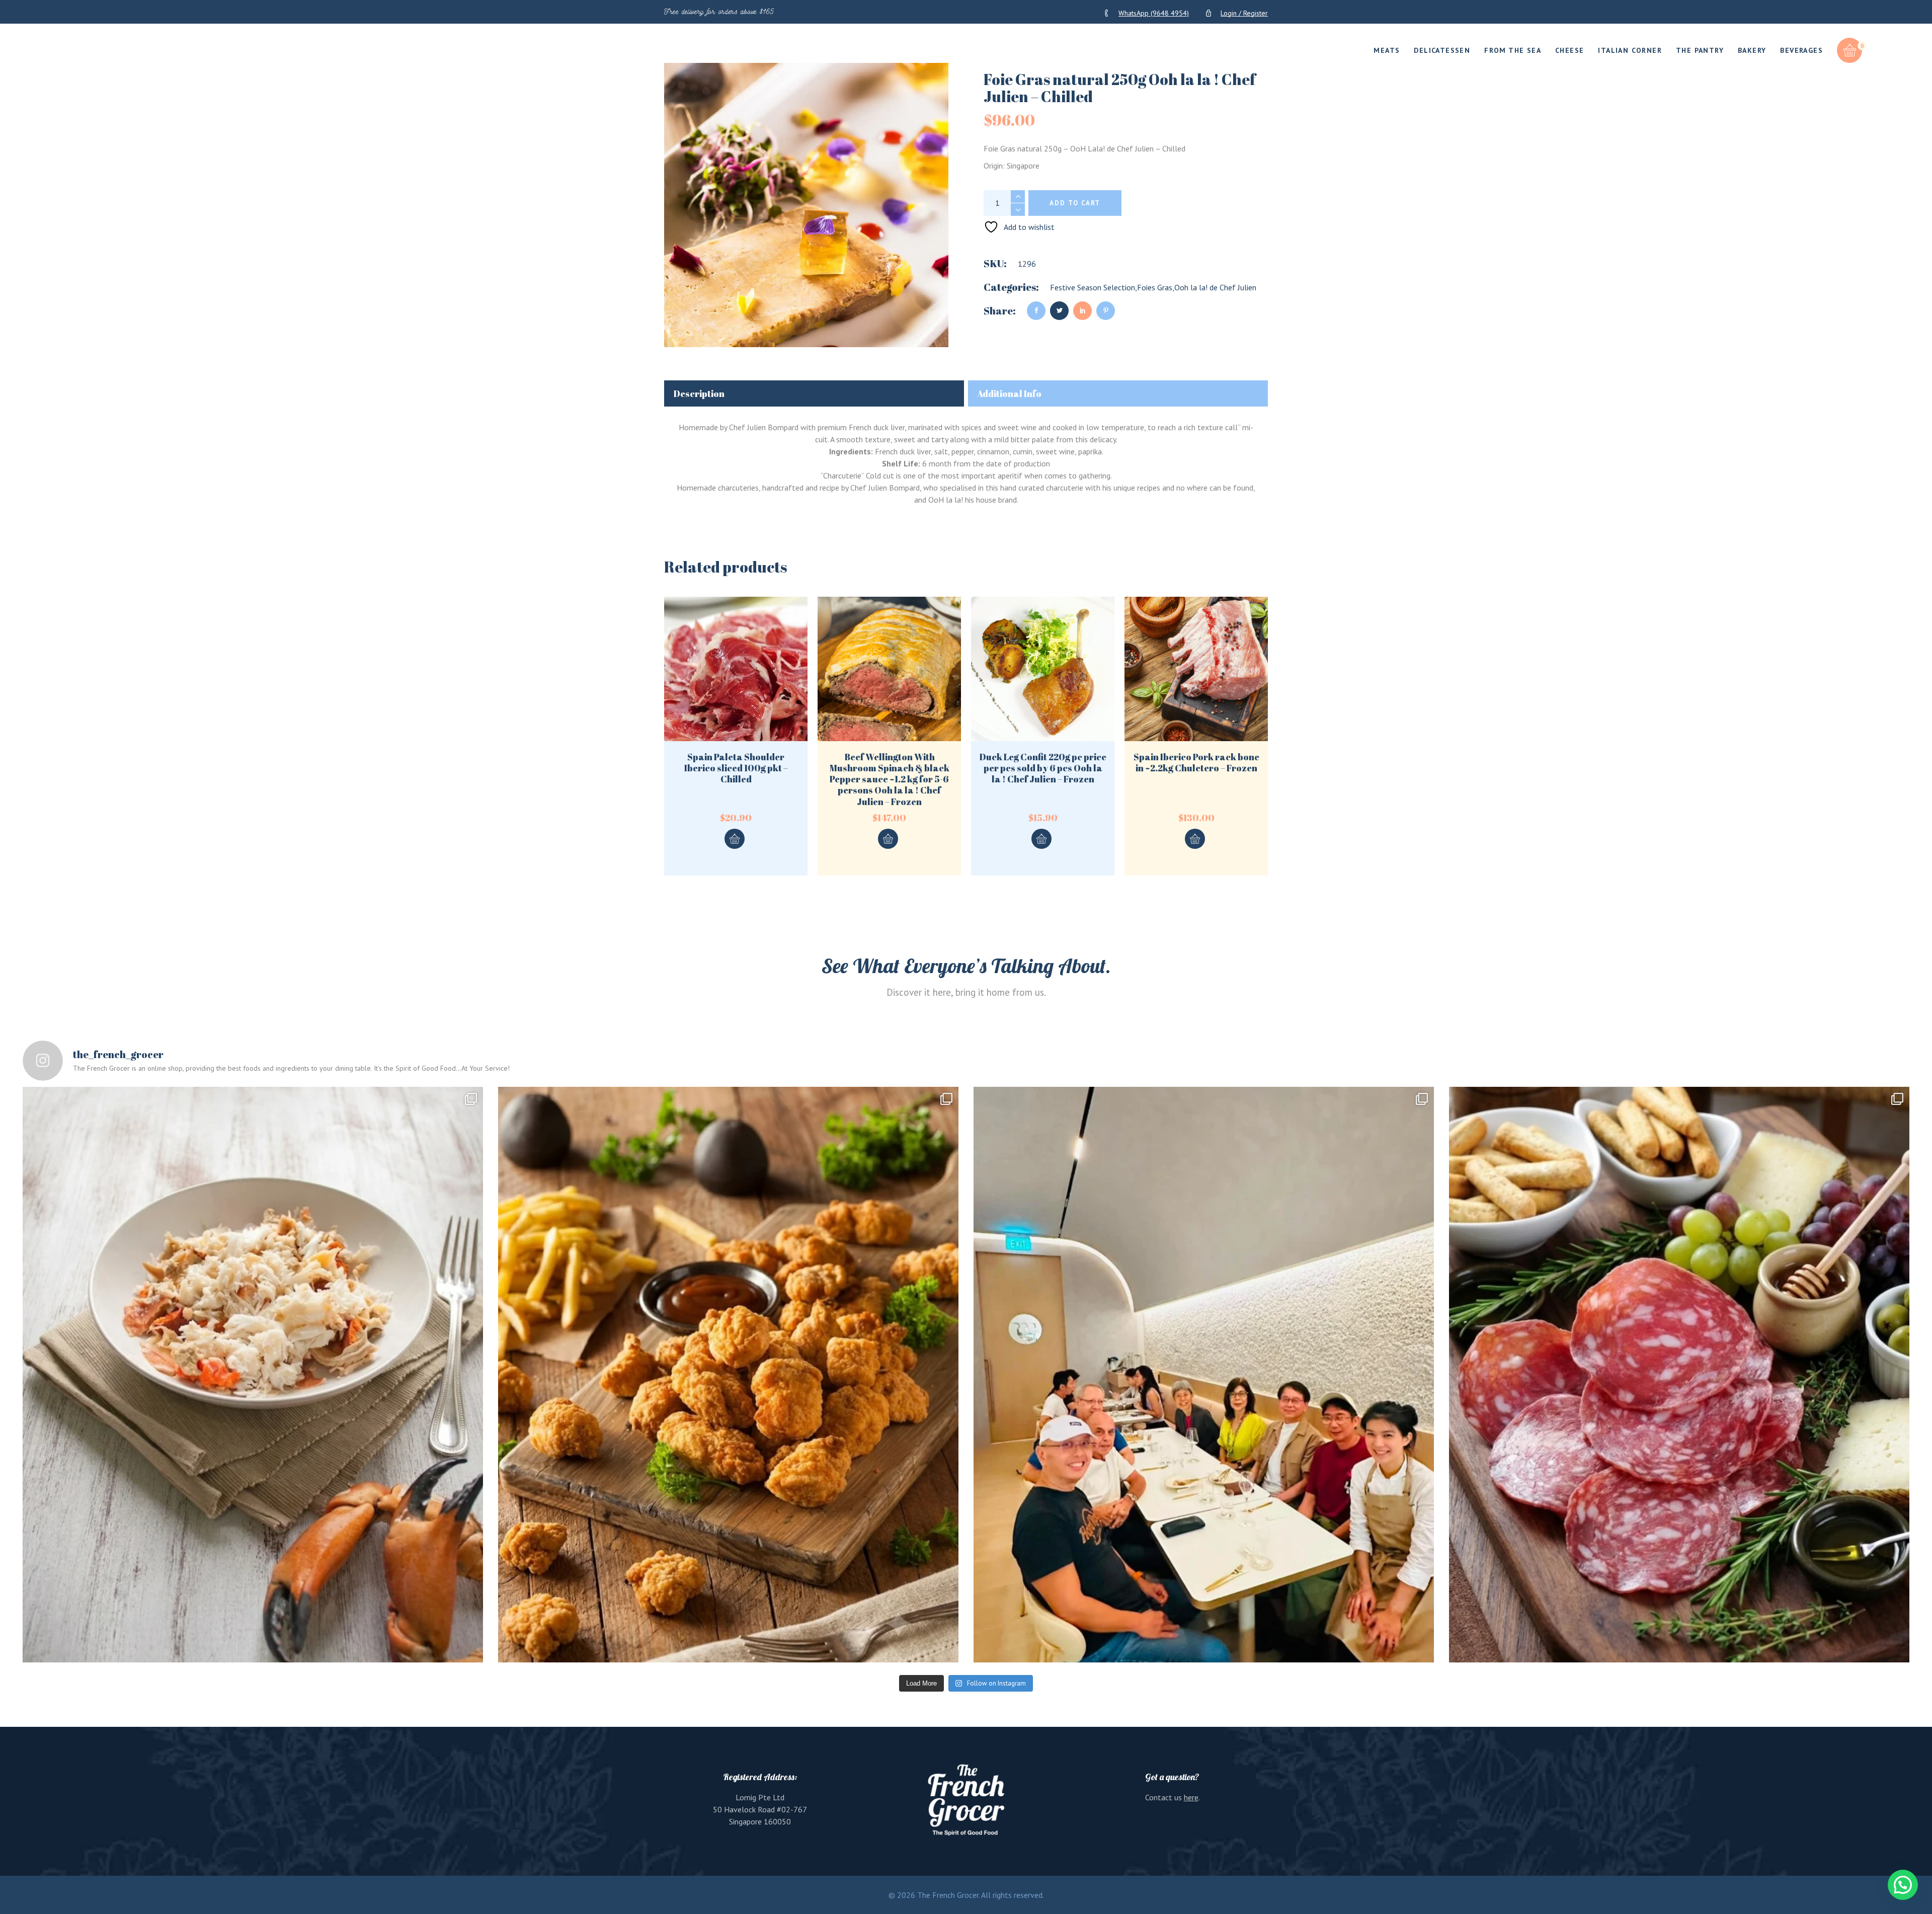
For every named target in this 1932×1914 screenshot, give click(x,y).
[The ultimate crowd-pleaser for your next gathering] (728, 1375)
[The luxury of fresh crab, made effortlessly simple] (253, 1375)
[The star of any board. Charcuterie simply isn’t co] (1679, 1375)
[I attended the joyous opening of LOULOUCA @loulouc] (1204, 1375)
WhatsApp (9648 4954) (1154, 13)
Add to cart (1075, 203)
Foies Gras (1155, 287)
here (1191, 1797)
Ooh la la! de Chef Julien (1215, 287)
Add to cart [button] (735, 839)
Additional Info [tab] (1009, 393)
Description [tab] (699, 393)
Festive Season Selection (1093, 287)
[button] (1903, 1885)
